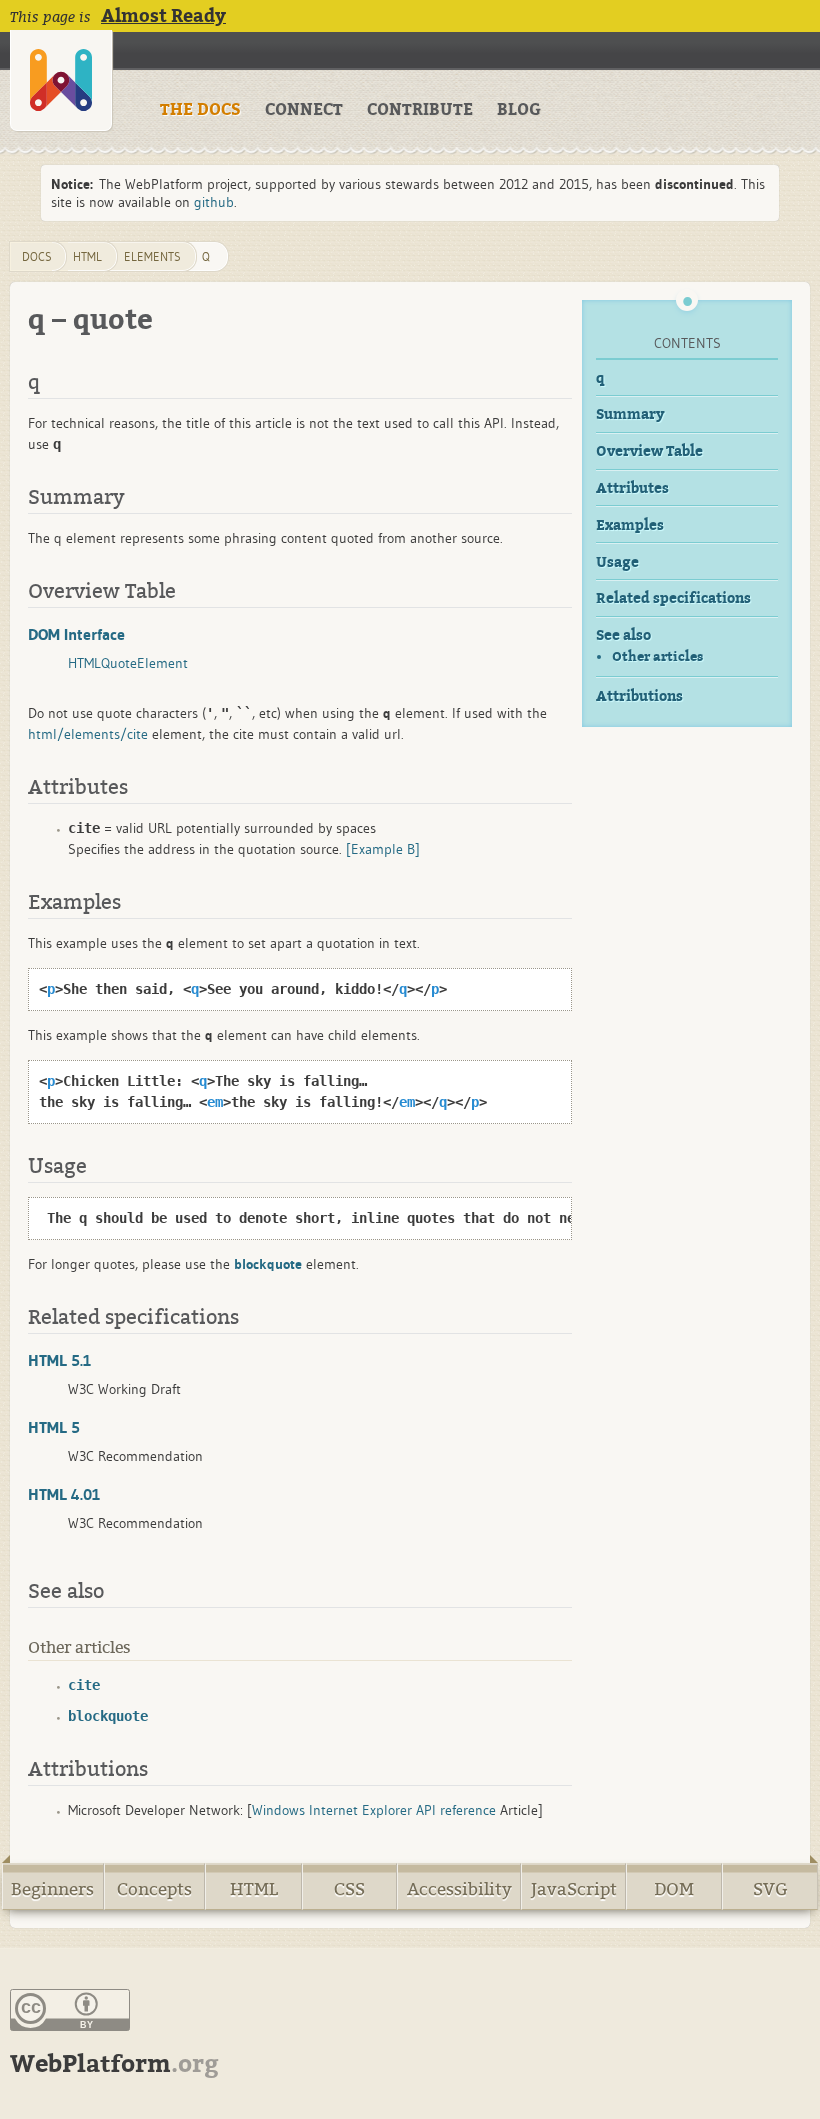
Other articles (657, 656)
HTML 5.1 (59, 1360)
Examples (630, 525)
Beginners (52, 1889)
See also (623, 635)
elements (152, 256)
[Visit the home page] (61, 80)
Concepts (154, 1889)
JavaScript (574, 1889)
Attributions (639, 696)
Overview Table (649, 451)
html (87, 256)
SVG (770, 1889)
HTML (254, 1889)
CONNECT (304, 110)
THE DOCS (200, 110)
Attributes (632, 488)
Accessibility (459, 1889)
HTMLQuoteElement (128, 663)
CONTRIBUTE (420, 110)
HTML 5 (54, 1427)
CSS (349, 1889)
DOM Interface (76, 634)
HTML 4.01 (64, 1494)
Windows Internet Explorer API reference (374, 1810)
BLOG (519, 110)
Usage (617, 562)
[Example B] (383, 849)
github (214, 202)
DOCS (37, 256)
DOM (674, 1889)
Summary (630, 414)
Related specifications (673, 598)
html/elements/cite (88, 734)
